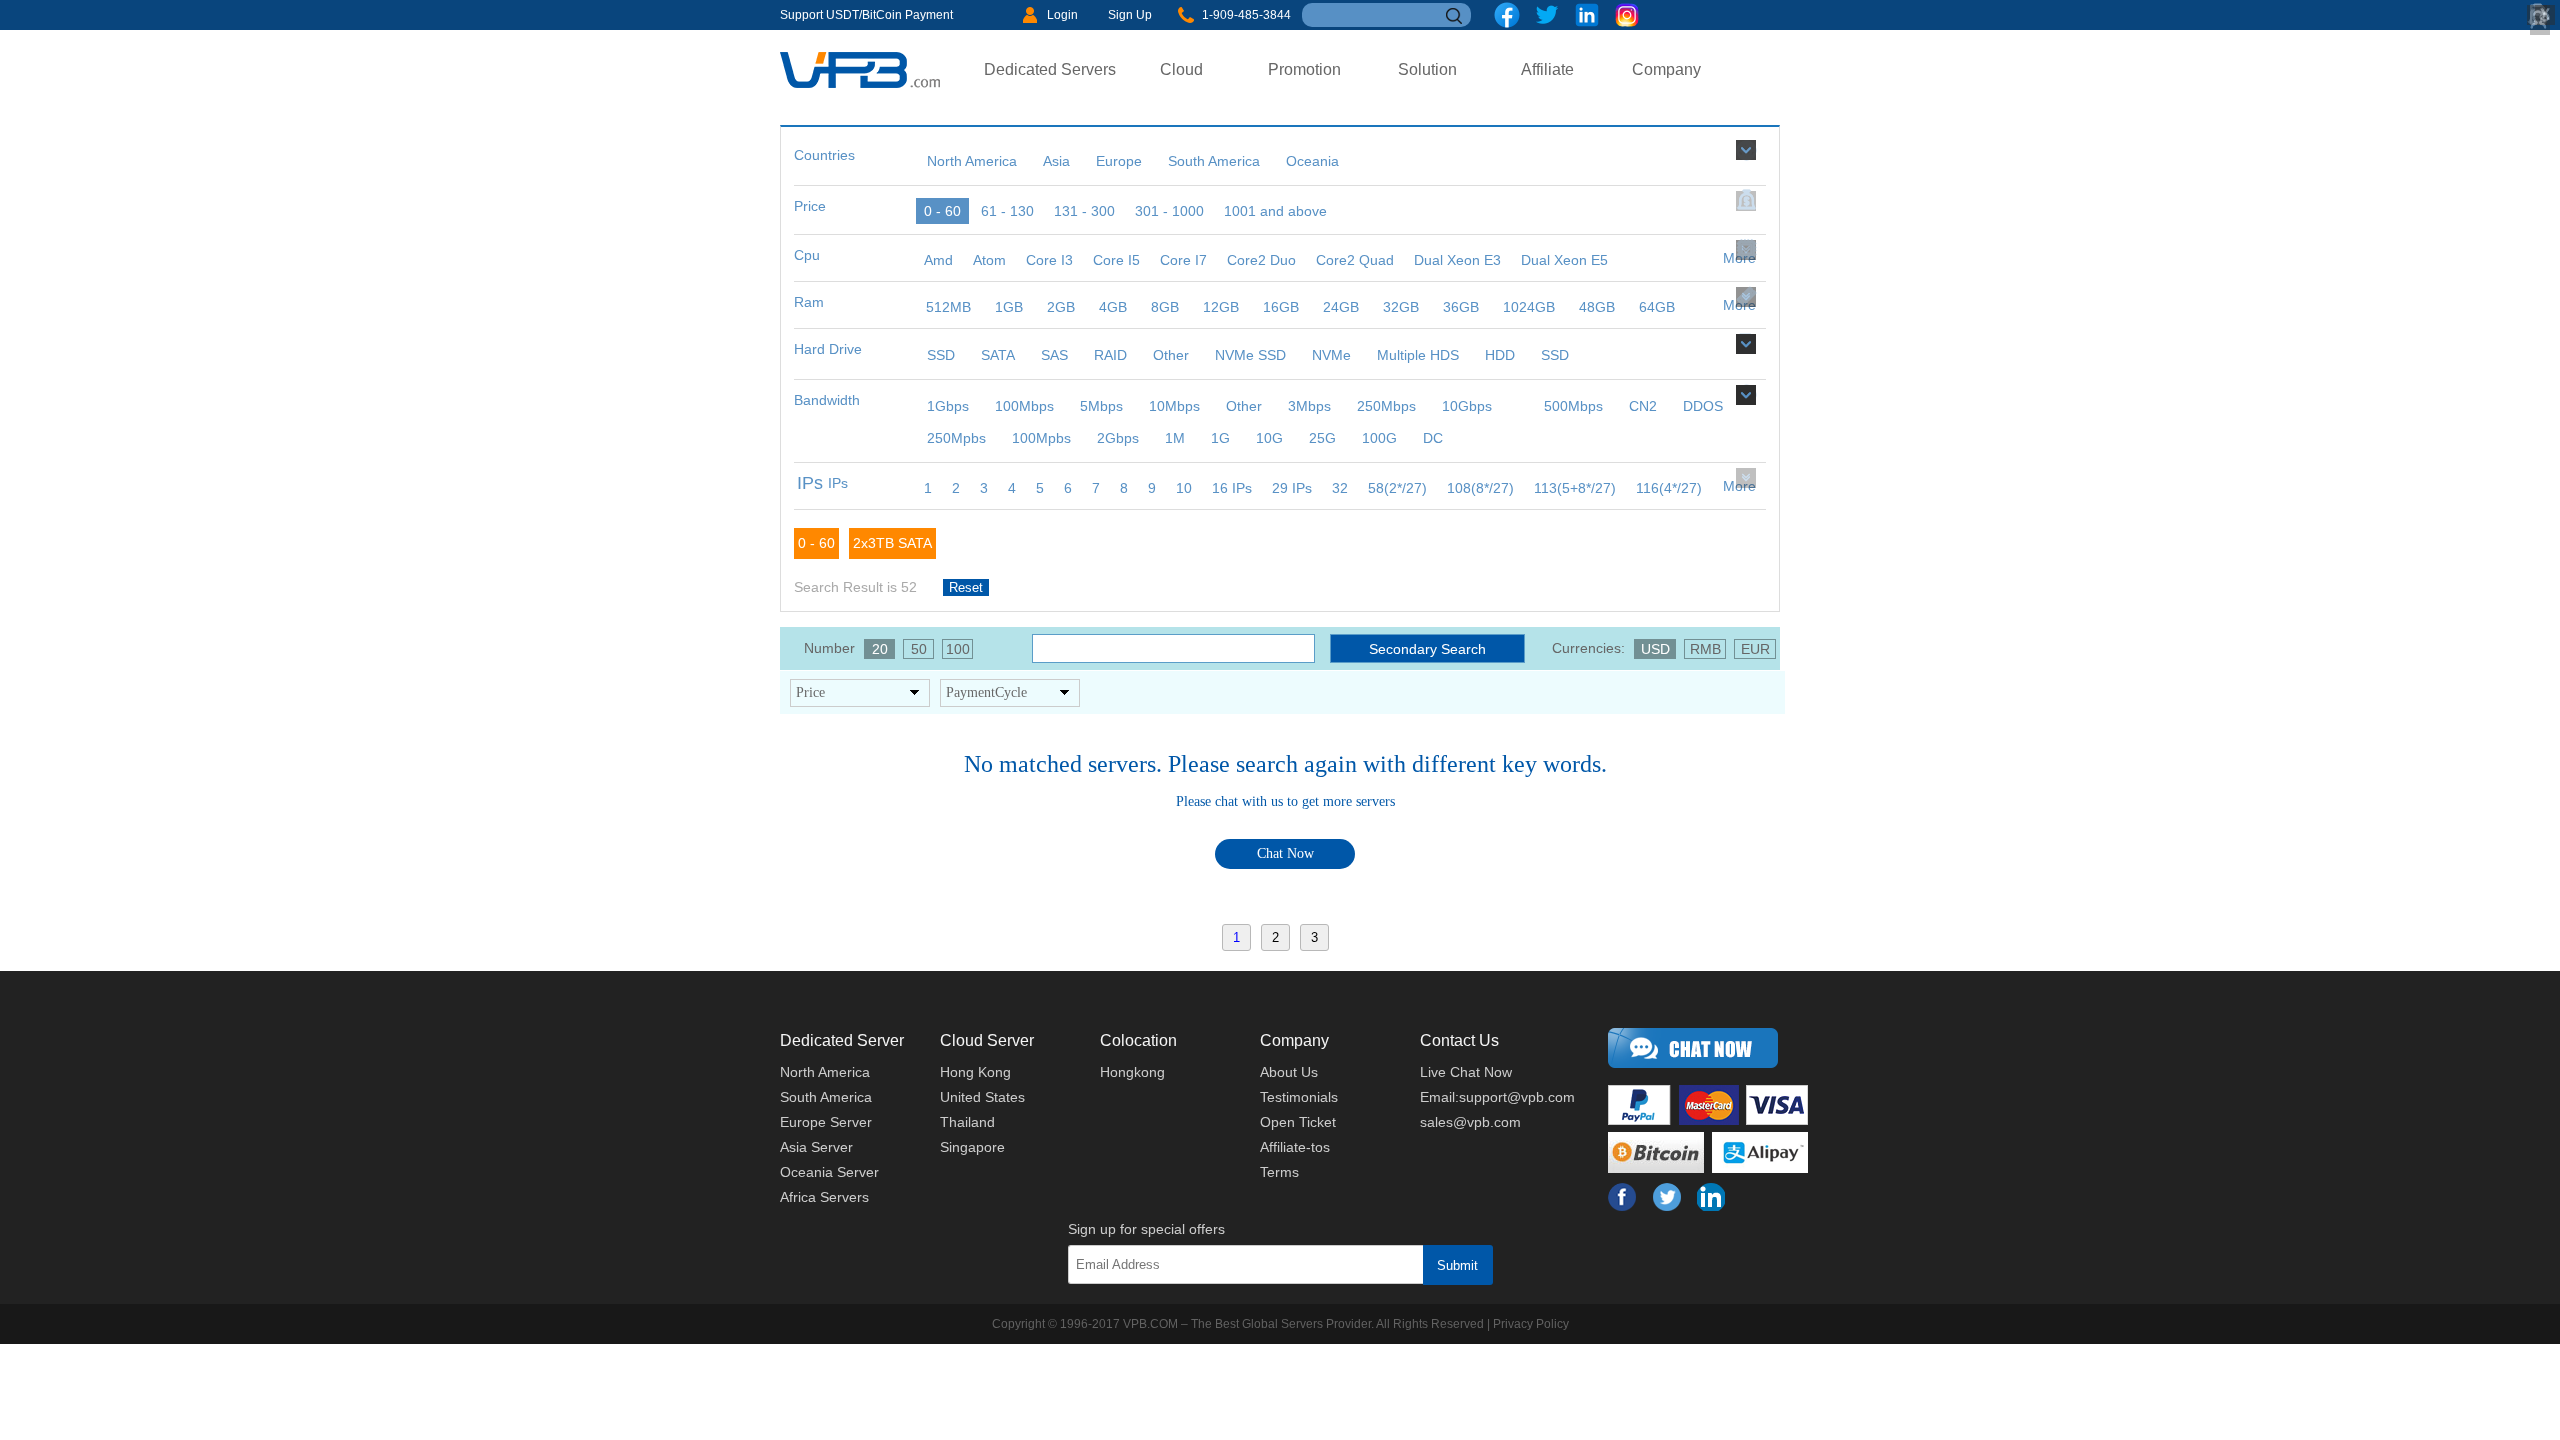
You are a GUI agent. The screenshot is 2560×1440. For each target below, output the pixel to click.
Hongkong (1132, 1072)
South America (826, 1097)
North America (825, 1072)
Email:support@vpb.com (1497, 1097)
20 (880, 649)
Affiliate (1547, 69)
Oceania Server (829, 1172)
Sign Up (1130, 15)
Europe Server (826, 1122)
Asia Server (816, 1147)
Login (1062, 15)
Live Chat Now (1466, 1072)
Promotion (1304, 69)
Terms (1279, 1172)
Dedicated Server (842, 1040)
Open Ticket (1298, 1122)
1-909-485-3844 (1246, 15)
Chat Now (1285, 853)
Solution (1427, 69)
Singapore (972, 1147)
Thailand (967, 1122)
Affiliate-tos (1295, 1147)
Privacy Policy (1531, 1324)
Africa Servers (824, 1197)
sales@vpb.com (1470, 1122)
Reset (966, 587)
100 (958, 649)
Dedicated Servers (1050, 69)
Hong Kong (975, 1072)
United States (982, 1097)
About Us (1289, 1072)
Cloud (1181, 69)
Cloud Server (987, 1040)
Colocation (1138, 1040)
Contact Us (1459, 1040)
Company (1666, 69)
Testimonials (1299, 1097)
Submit (1457, 1265)
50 (919, 649)
